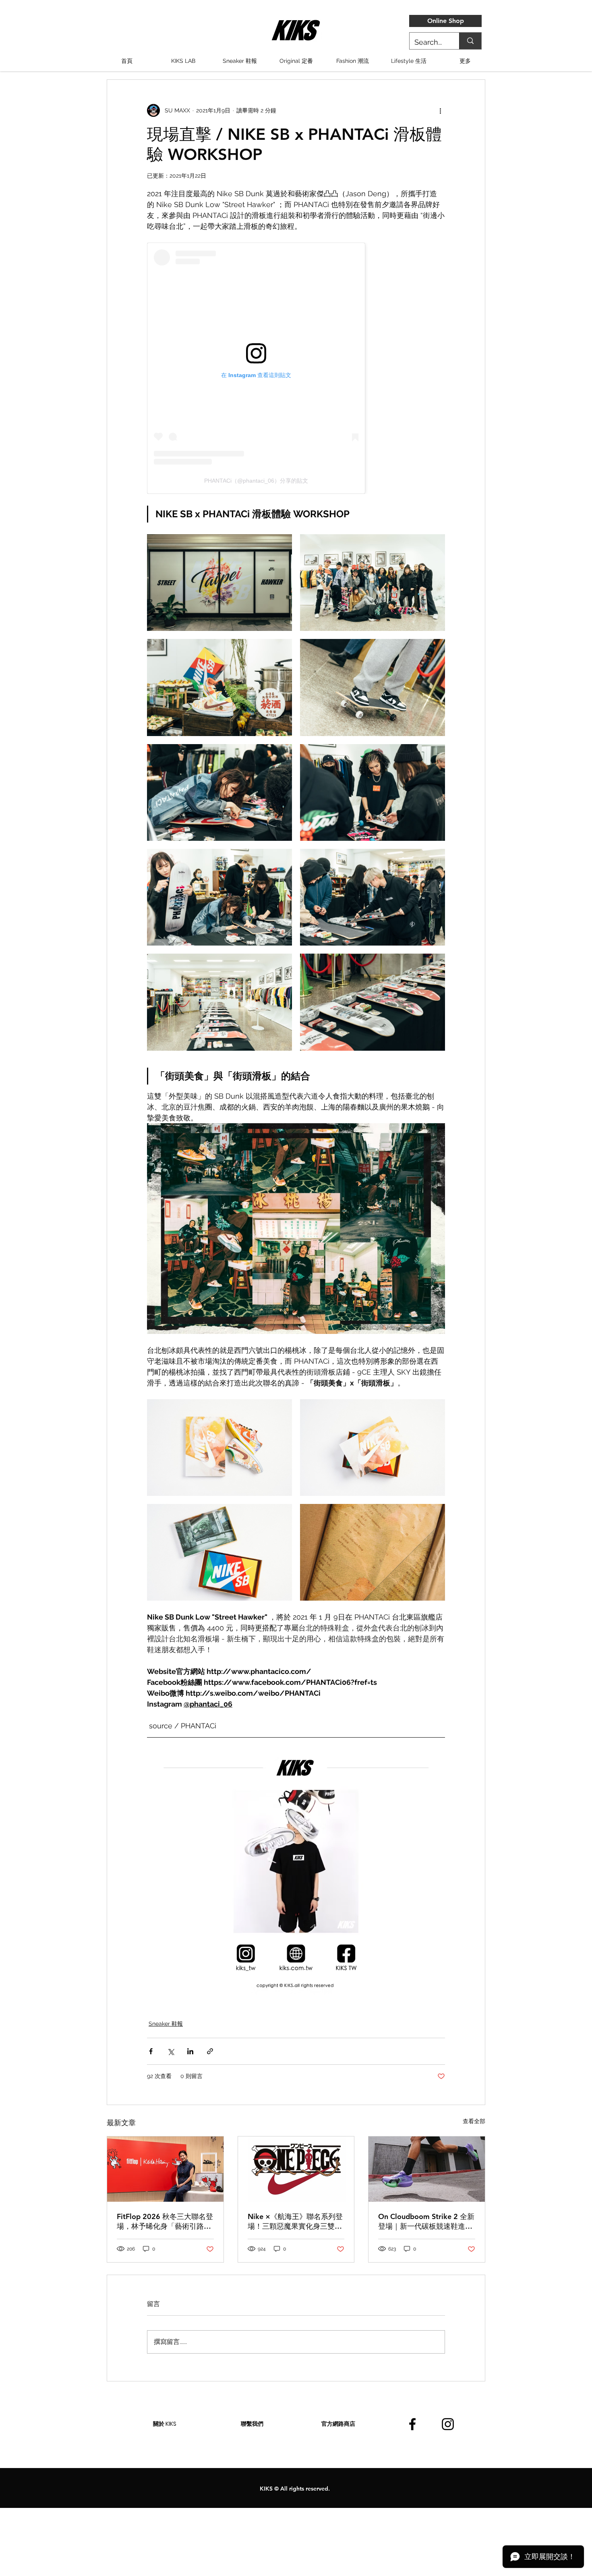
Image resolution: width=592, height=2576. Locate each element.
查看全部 (474, 2121)
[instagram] (448, 2424)
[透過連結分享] (210, 2051)
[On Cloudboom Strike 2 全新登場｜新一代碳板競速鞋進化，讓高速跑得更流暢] (427, 2169)
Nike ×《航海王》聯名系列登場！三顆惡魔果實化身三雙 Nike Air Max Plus (295, 2221)
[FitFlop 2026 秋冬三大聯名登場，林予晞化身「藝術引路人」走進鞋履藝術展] (165, 2169)
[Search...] (470, 41)
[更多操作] (440, 110)
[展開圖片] (219, 583)
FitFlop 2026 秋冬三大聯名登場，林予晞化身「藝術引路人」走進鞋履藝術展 (165, 2221)
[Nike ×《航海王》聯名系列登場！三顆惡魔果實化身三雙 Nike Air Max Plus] (296, 2169)
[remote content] (296, 368)
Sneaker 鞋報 (166, 2024)
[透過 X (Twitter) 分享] (171, 2051)
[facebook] (412, 2424)
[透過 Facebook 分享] (151, 2051)
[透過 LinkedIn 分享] (190, 2051)
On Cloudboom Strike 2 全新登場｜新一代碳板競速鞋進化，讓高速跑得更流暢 (426, 2221)
